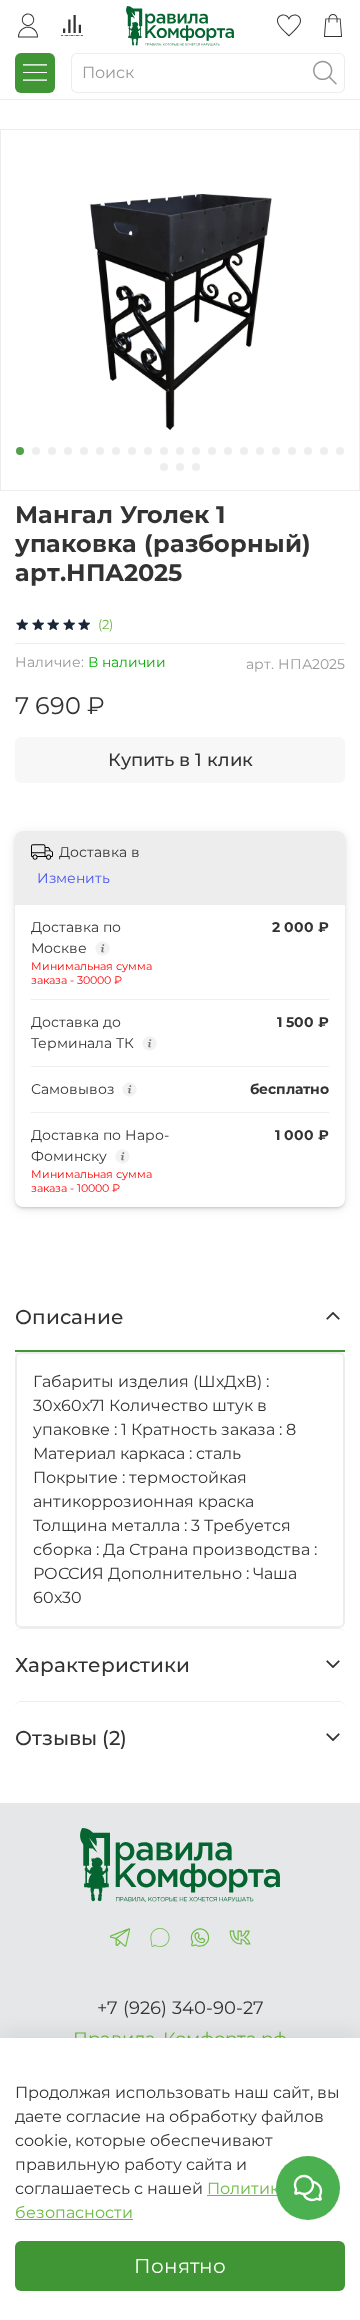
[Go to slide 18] (292, 451)
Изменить (73, 878)
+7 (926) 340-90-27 (180, 2008)
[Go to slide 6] (100, 451)
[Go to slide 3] (52, 451)
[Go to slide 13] (212, 451)
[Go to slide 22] (164, 467)
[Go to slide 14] (228, 451)
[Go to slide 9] (148, 451)
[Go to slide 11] (180, 451)
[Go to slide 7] (116, 451)
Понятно (180, 2266)
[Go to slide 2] (36, 451)
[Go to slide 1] (20, 451)
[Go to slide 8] (132, 451)
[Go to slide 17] (276, 451)
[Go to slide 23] (180, 467)
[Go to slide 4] (68, 451)
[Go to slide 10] (164, 451)
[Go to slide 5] (84, 451)
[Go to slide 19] (308, 451)
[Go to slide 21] (340, 451)
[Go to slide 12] (196, 451)
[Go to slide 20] (324, 451)
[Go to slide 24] (196, 467)
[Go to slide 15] (244, 451)
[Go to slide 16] (260, 451)
